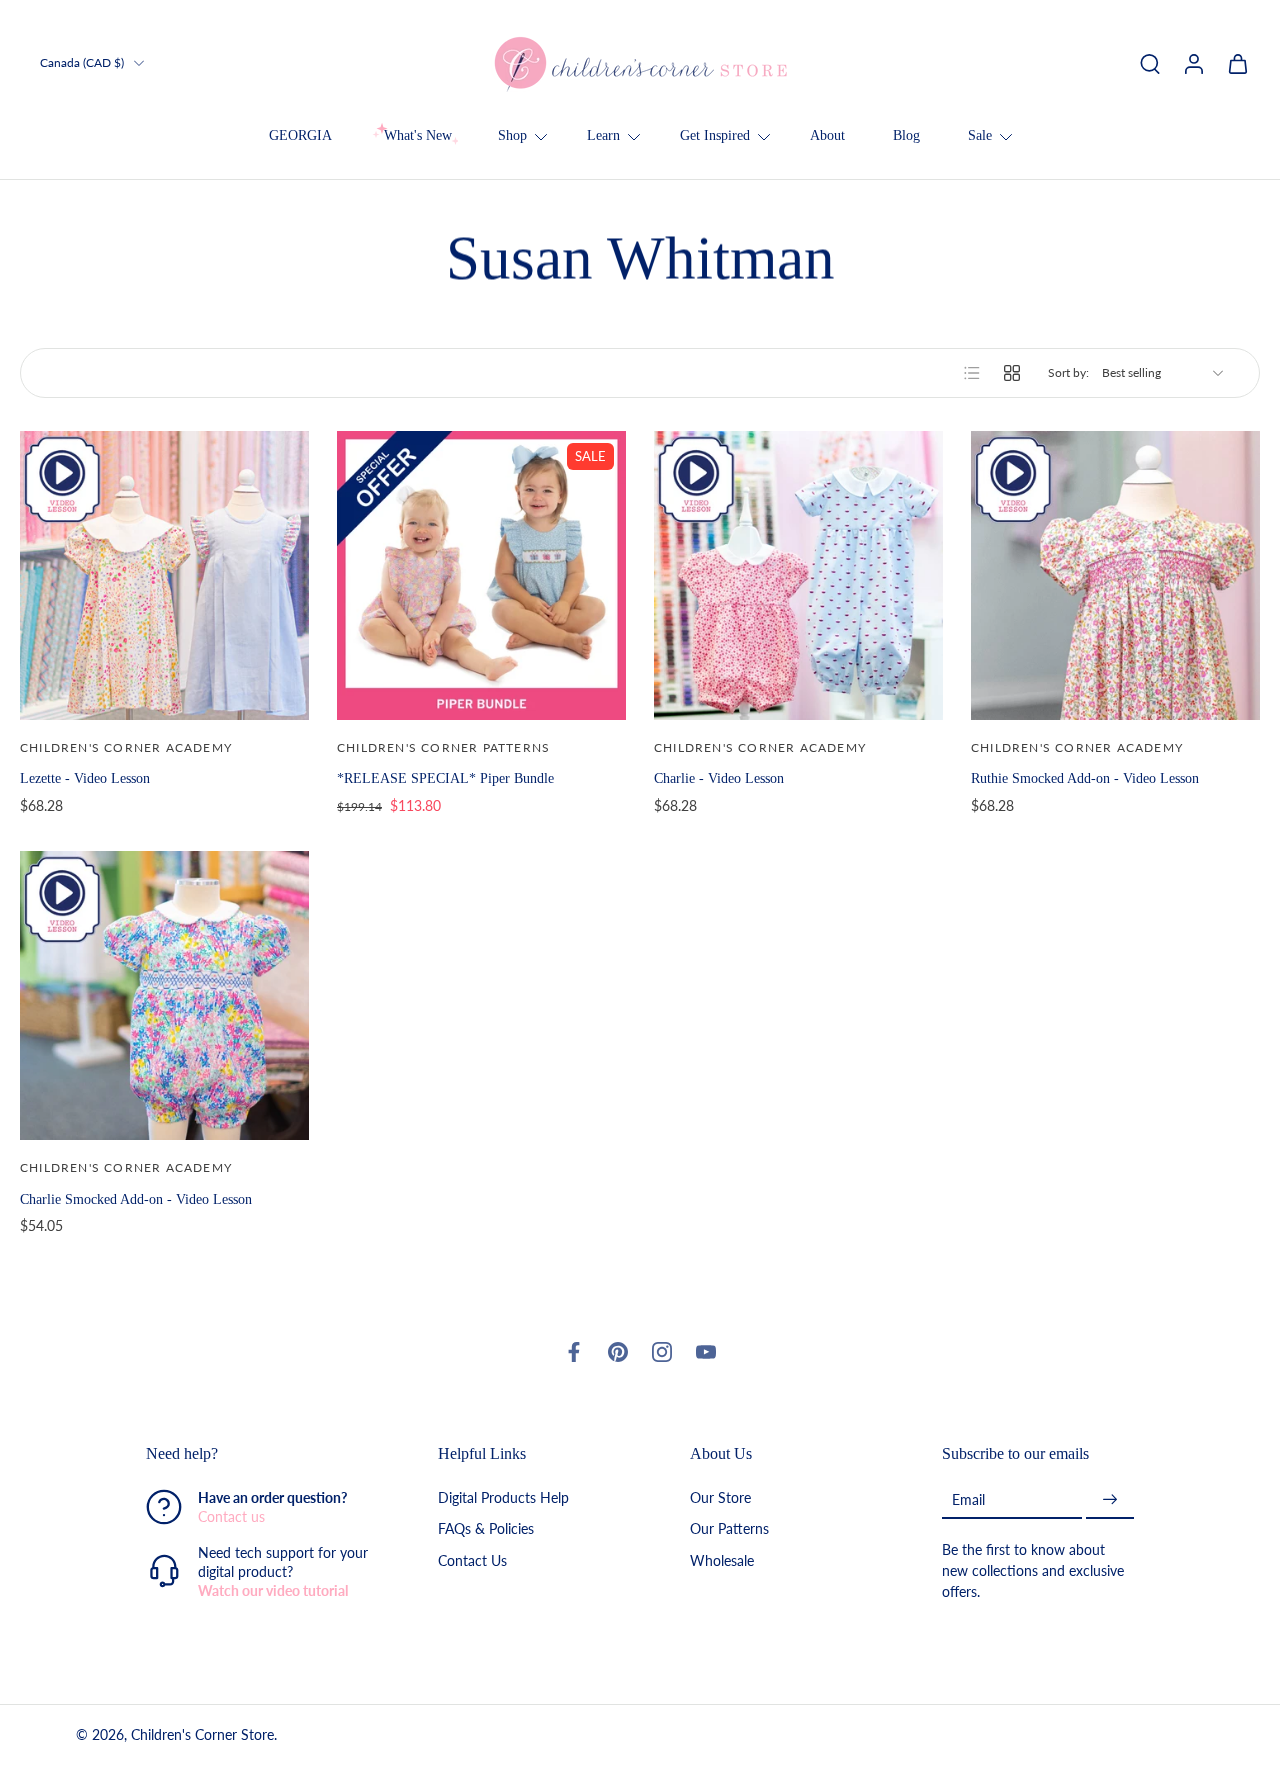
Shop (512, 135)
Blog (906, 135)
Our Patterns (729, 1528)
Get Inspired (715, 135)
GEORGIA (300, 135)
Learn (603, 135)
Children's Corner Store (202, 1734)
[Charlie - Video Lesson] (798, 575)
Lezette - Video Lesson (85, 778)
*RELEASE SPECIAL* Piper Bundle (445, 778)
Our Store (720, 1497)
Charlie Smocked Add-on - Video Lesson (136, 1199)
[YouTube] (706, 1352)
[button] (262, 1454)
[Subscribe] (1110, 1499)
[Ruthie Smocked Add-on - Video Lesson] (1115, 575)
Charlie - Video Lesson (719, 778)
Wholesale (722, 1559)
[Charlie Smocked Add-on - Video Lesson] (164, 995)
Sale (980, 135)
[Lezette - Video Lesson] (164, 575)
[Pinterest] (618, 1352)
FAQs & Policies (486, 1528)
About (827, 135)
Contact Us (472, 1559)
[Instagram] (662, 1352)
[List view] (972, 373)
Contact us (231, 1516)
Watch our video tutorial (273, 1590)
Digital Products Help (503, 1497)
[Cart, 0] (1238, 63)
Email (968, 1499)
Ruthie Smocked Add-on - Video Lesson (1085, 778)
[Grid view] (1012, 373)
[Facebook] (574, 1352)
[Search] (1150, 63)
